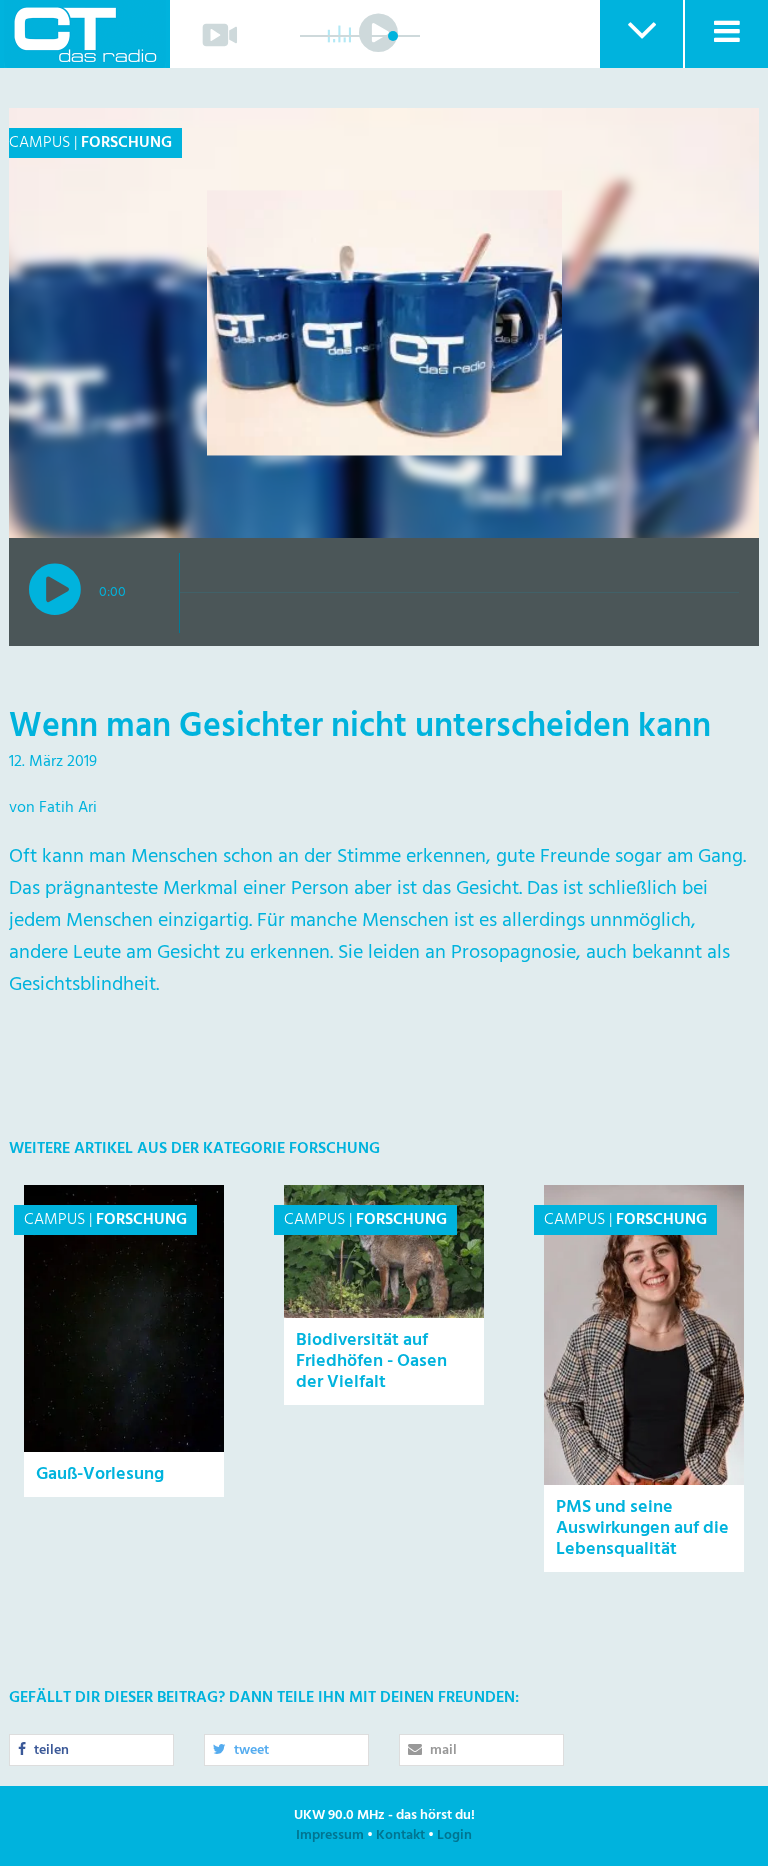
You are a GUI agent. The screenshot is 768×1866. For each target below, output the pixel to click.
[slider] (393, 36)
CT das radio (85, 34)
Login (454, 1835)
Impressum (330, 1835)
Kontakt (400, 1835)
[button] (640, 34)
